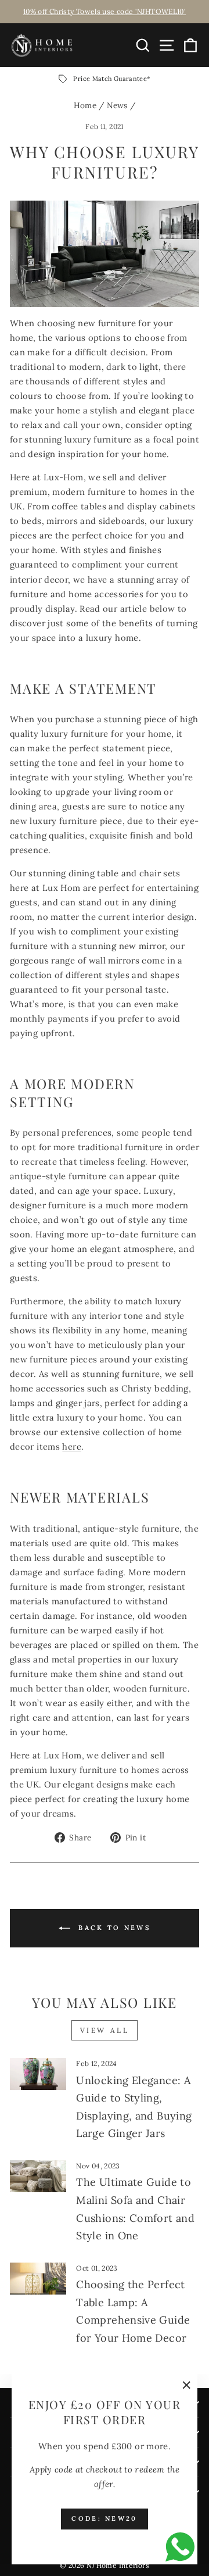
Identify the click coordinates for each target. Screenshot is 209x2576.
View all (105, 2030)
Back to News (113, 1928)
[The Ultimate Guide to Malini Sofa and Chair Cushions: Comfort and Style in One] (38, 2176)
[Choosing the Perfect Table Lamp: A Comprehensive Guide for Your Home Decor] (38, 2279)
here (71, 1446)
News (117, 105)
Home (85, 105)
